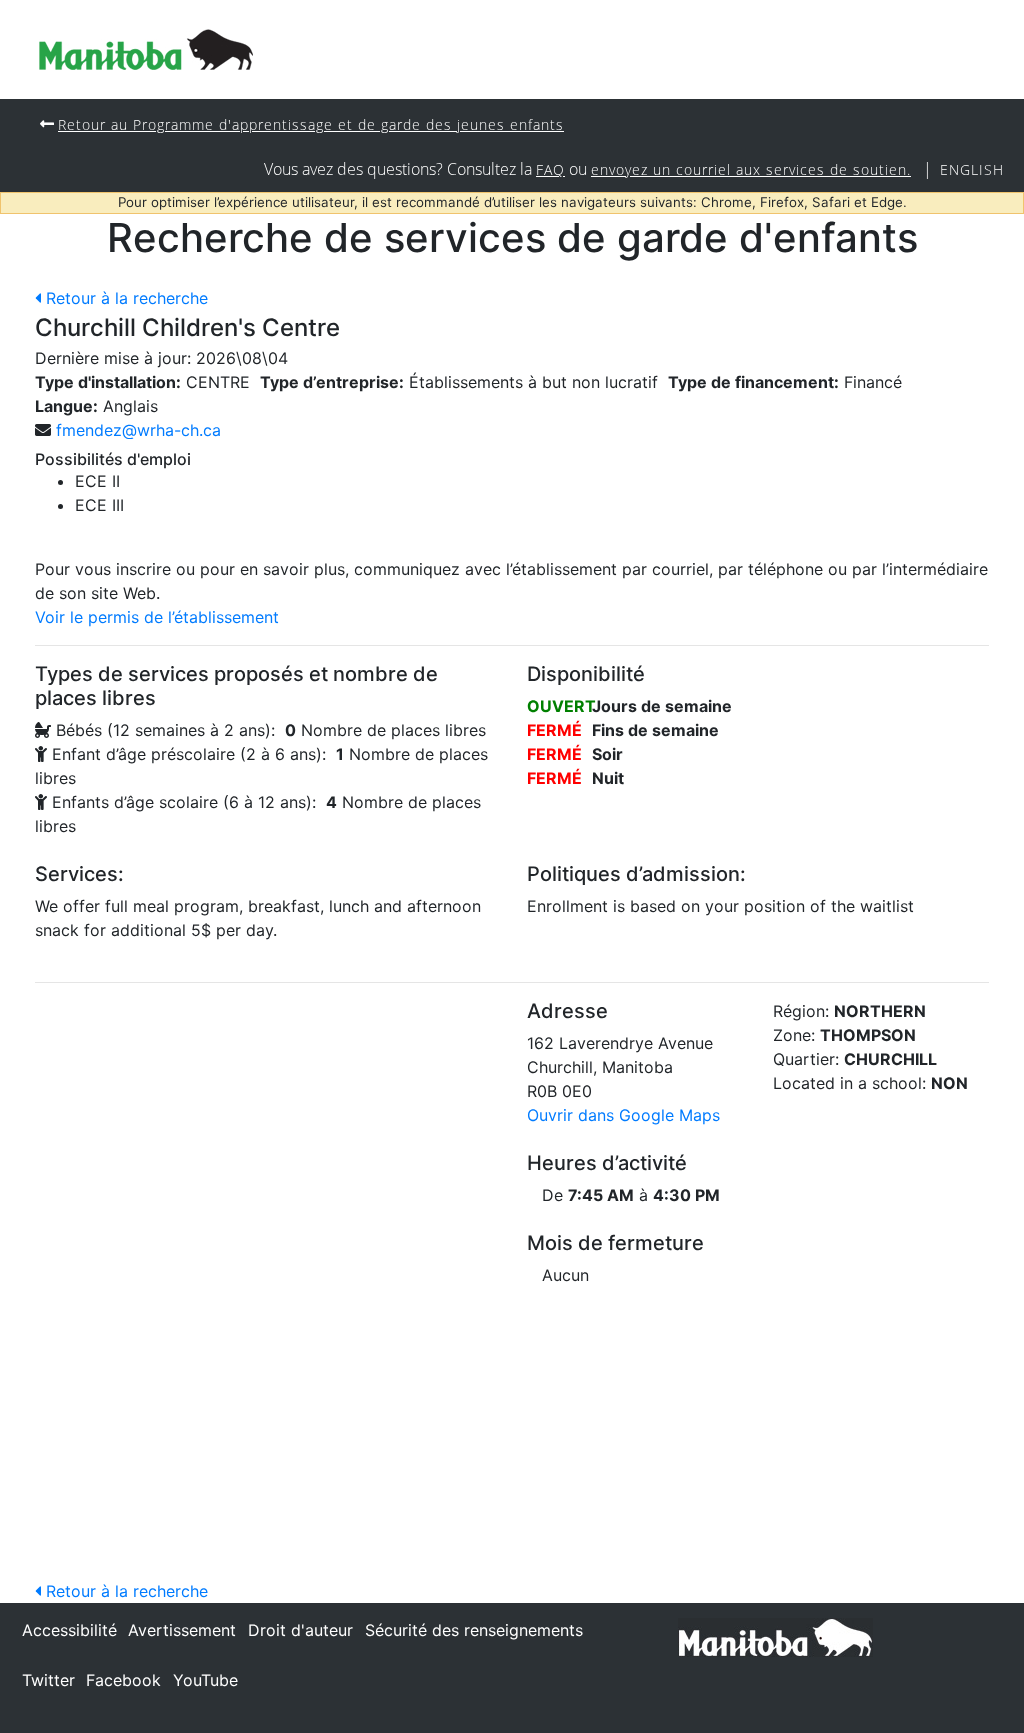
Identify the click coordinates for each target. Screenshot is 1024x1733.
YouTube (205, 1680)
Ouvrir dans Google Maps (623, 1115)
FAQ (550, 169)
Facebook (123, 1680)
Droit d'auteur (300, 1630)
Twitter (48, 1680)
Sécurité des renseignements (474, 1630)
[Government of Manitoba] (775, 1636)
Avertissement (182, 1630)
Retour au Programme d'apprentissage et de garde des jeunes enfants (311, 124)
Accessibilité (69, 1630)
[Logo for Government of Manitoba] (146, 49)
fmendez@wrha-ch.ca (138, 430)
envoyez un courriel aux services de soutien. (751, 169)
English (972, 169)
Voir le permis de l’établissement (157, 617)
